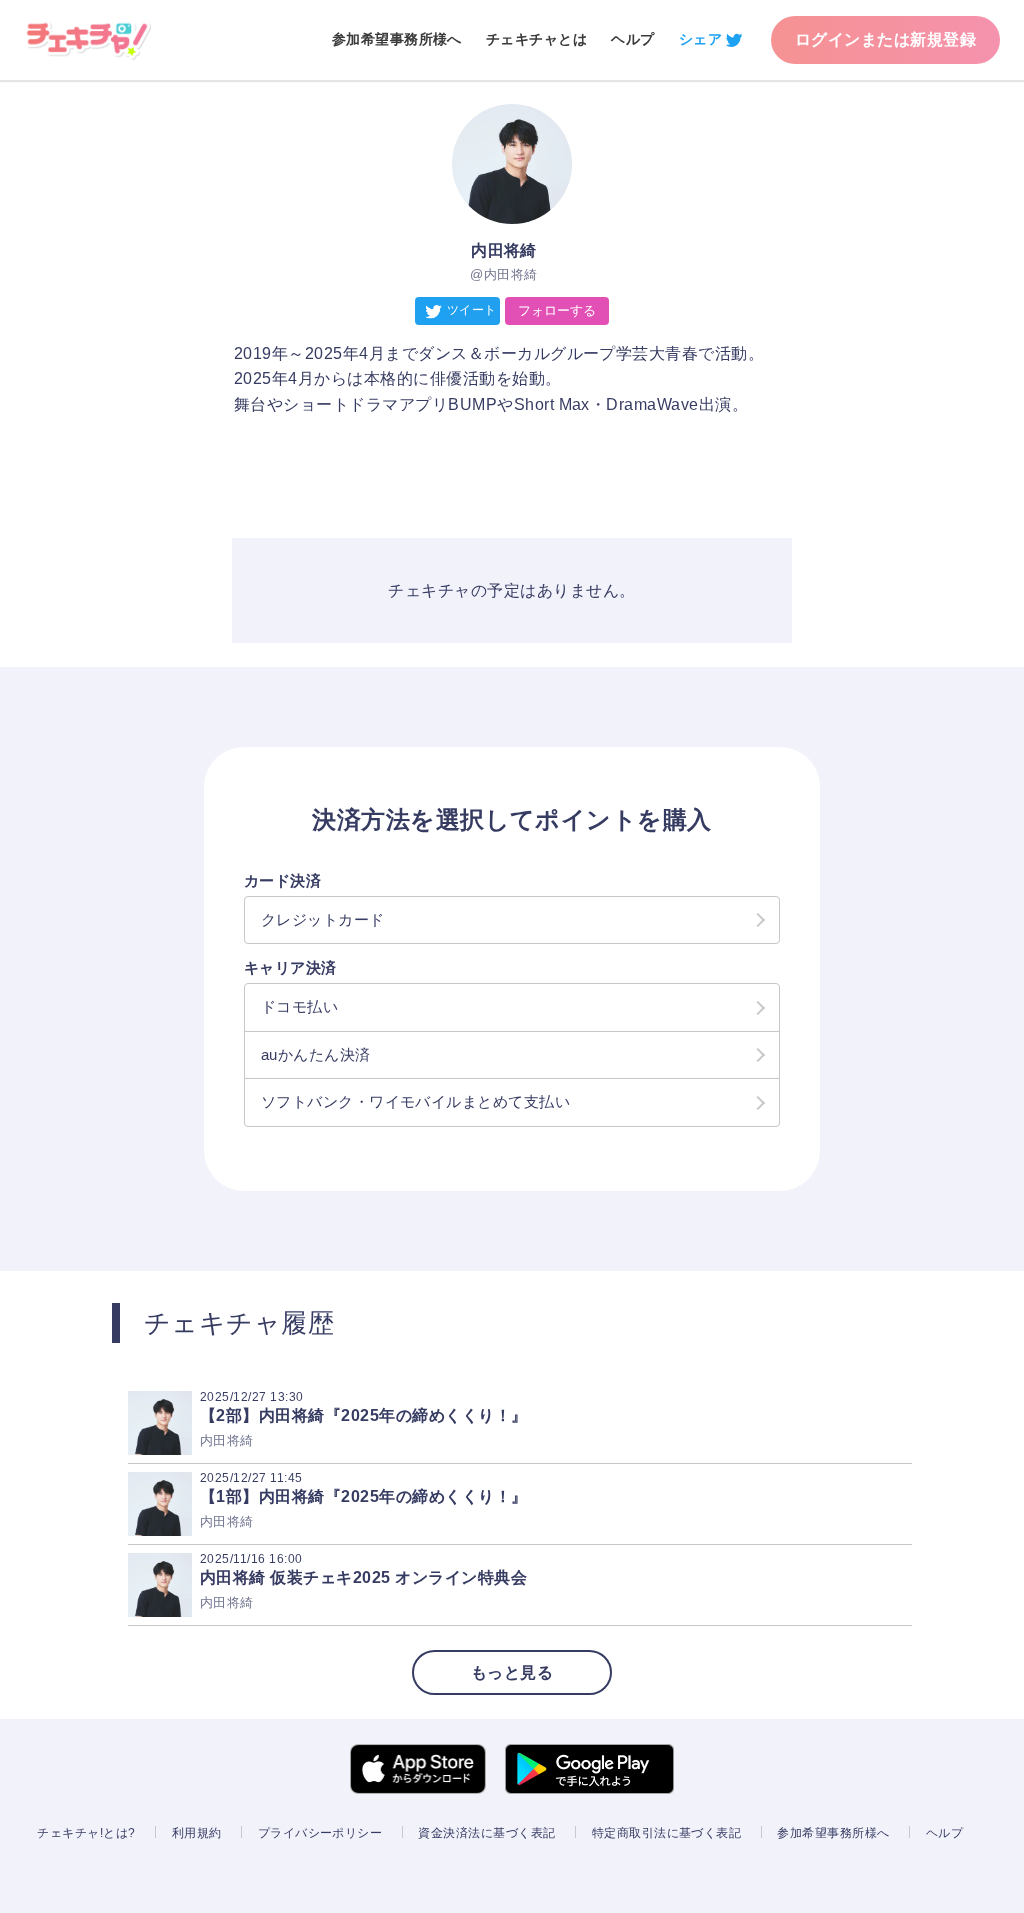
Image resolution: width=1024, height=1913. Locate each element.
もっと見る (512, 1672)
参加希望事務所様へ (397, 39)
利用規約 (197, 1833)
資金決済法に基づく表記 (486, 1833)
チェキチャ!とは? (86, 1833)
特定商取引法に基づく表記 (667, 1833)
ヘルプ (632, 39)
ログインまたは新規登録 (885, 39)
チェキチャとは (536, 39)
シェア (700, 39)
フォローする (557, 310)
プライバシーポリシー (320, 1833)
